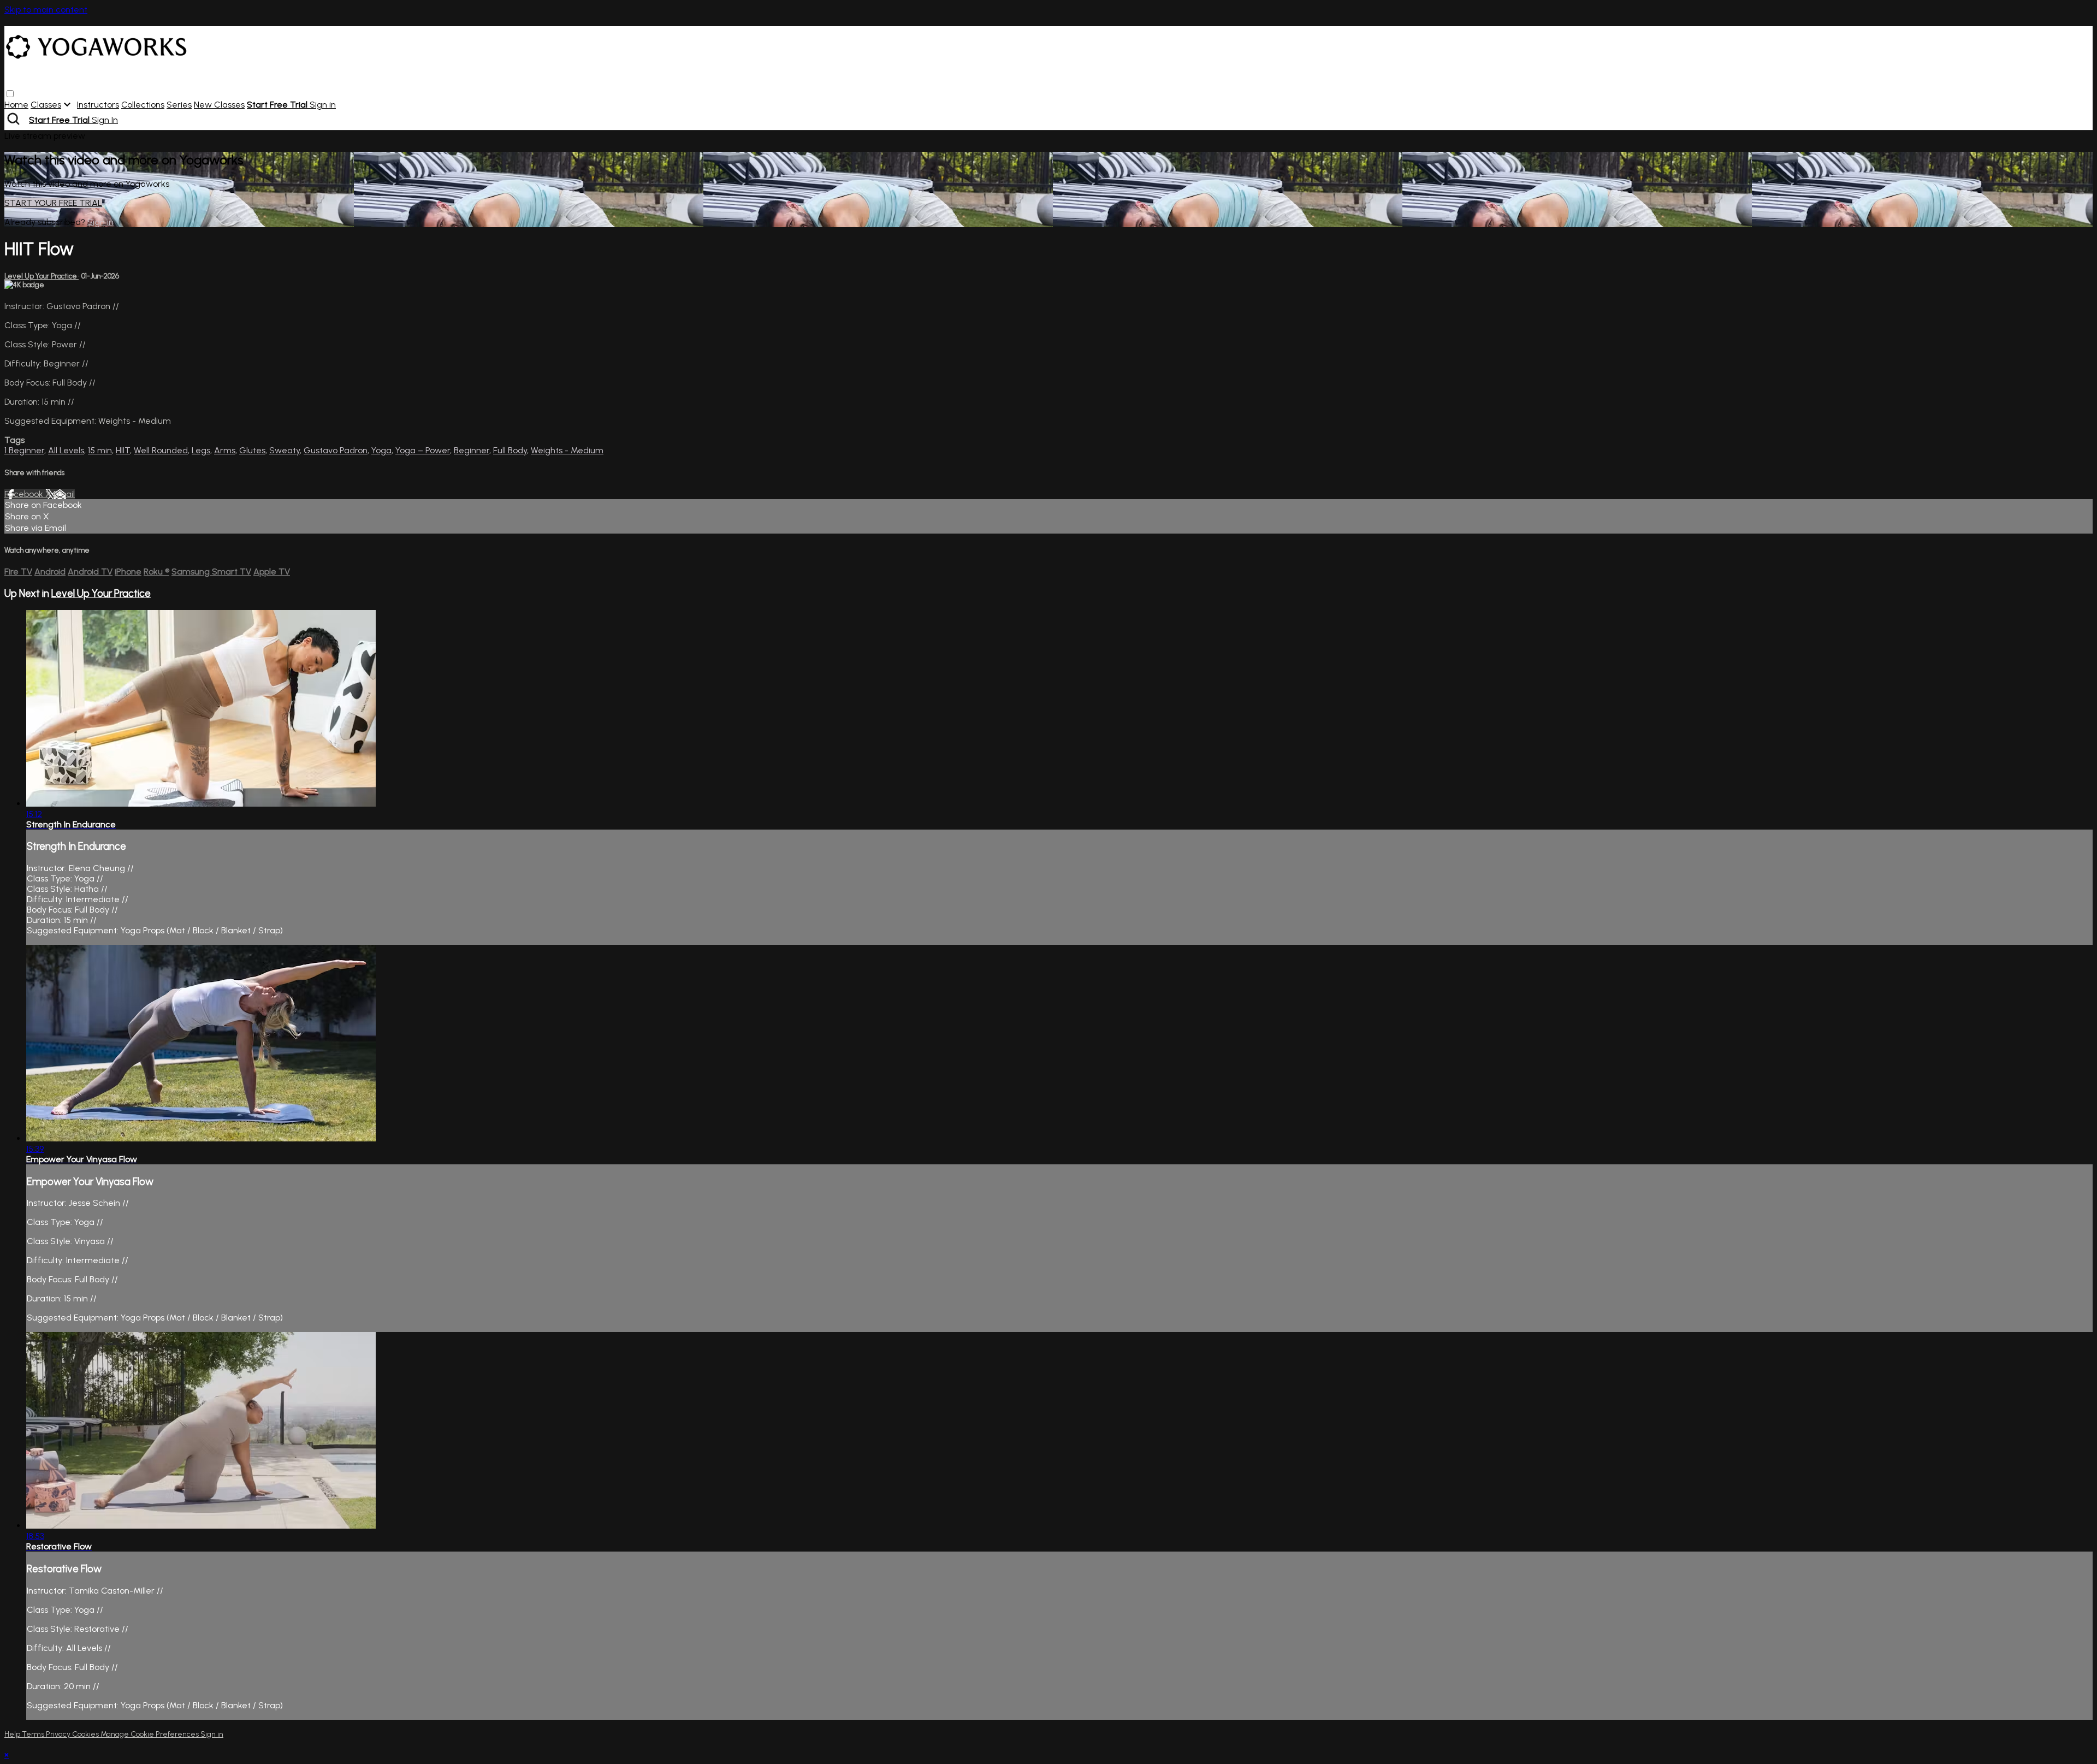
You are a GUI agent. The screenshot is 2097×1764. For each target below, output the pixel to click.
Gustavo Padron (336, 450)
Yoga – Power (423, 450)
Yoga (381, 450)
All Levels (66, 450)
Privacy (59, 1734)
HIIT (123, 450)
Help (13, 1734)
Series (179, 105)
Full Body (510, 450)
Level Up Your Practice (42, 276)
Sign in (323, 105)
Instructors (98, 105)
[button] (10, 94)
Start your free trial (53, 203)
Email (64, 494)
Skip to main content (46, 10)
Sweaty (285, 450)
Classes (46, 105)
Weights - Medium (567, 450)
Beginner (472, 450)
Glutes (252, 450)
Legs (201, 450)
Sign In (105, 120)
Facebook (25, 494)
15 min (100, 450)
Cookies (86, 1734)
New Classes (219, 105)
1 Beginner (24, 450)
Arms (225, 450)
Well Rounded (161, 450)
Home (16, 105)
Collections (143, 105)
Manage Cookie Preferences (150, 1734)
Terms (34, 1734)
